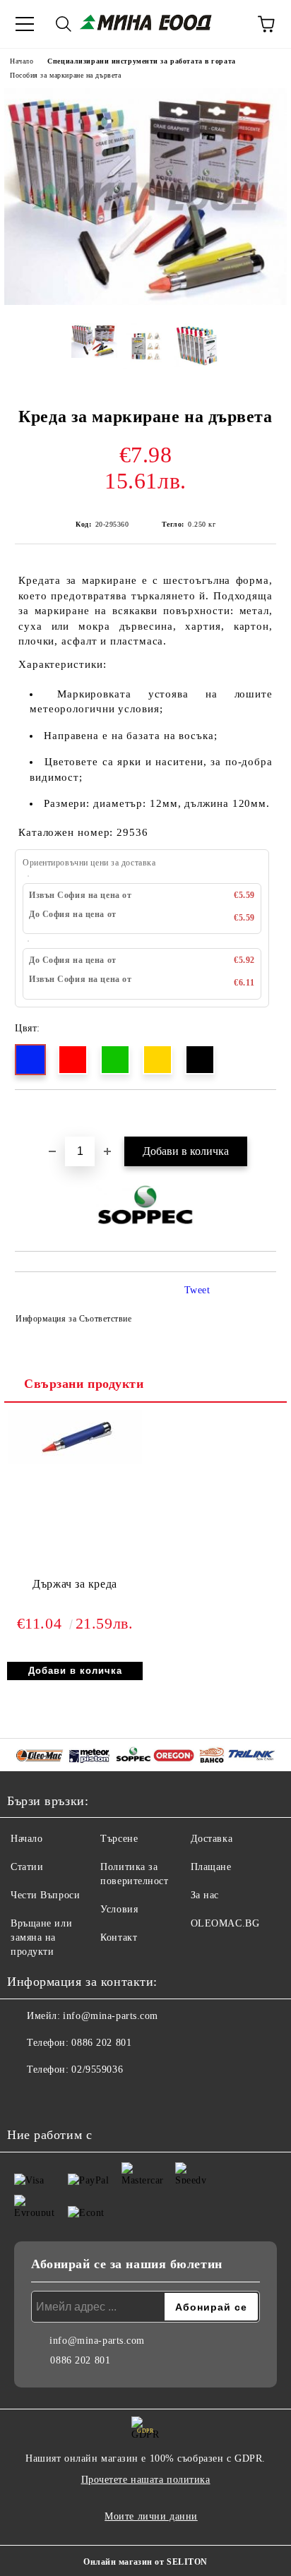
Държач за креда (75, 1584)
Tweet (197, 1290)
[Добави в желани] (266, 1114)
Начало (22, 61)
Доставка (212, 1839)
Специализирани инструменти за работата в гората (141, 61)
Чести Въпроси (45, 1895)
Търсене (119, 1839)
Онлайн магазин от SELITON (145, 2562)
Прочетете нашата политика (146, 2480)
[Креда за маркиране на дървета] (145, 302)
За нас (205, 1895)
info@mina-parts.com (111, 2016)
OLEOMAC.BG (225, 1923)
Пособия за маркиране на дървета (65, 75)
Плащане (211, 1867)
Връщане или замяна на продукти (41, 1937)
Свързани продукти (84, 1384)
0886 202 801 (101, 2043)
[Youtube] (57, 2098)
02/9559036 (97, 2069)
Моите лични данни (151, 2516)
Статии (27, 1867)
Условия (119, 1909)
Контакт (119, 1937)
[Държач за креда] (75, 1461)
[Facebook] (25, 2098)
